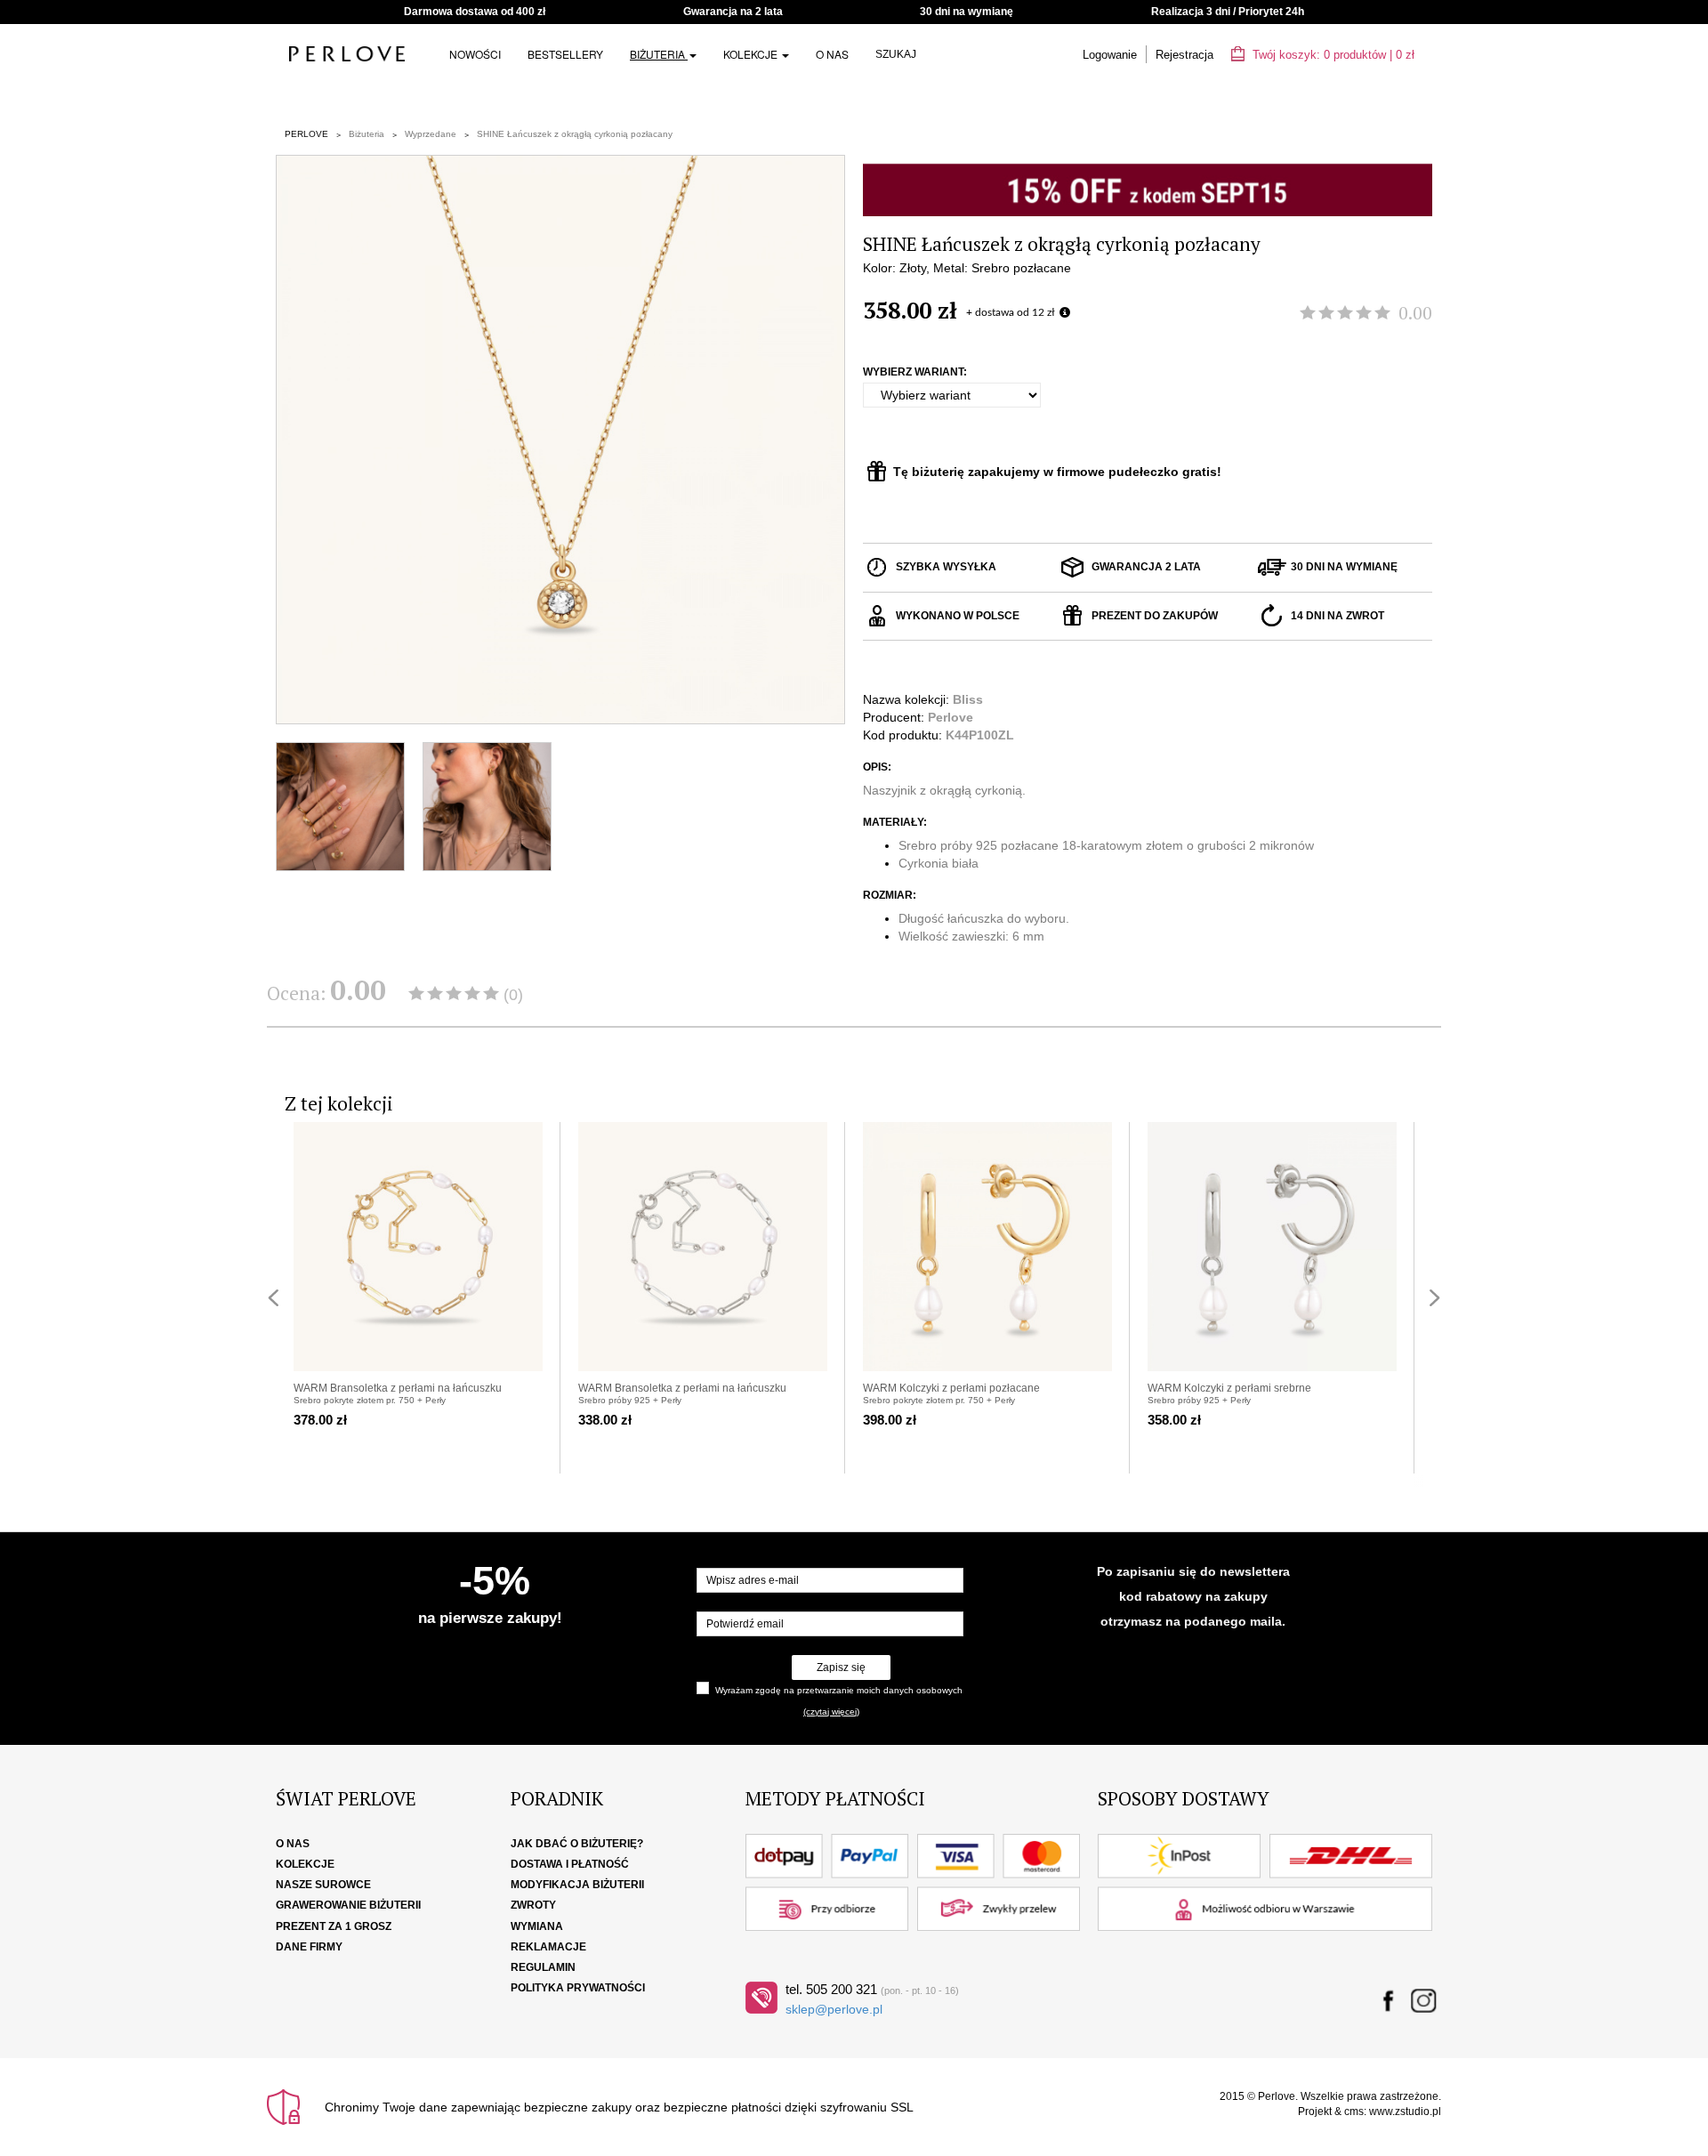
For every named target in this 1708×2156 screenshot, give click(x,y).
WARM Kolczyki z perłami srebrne (1229, 1388)
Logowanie (1110, 55)
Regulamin (543, 1967)
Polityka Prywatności (578, 1988)
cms (1354, 2112)
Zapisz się (841, 1667)
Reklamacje (548, 1947)
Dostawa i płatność (570, 1864)
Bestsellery (565, 54)
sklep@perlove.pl (834, 2009)
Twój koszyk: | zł (1332, 55)
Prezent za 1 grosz (334, 1926)
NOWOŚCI (475, 54)
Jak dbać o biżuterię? (577, 1844)
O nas (832, 54)
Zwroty (533, 1905)
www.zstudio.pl (1405, 2112)
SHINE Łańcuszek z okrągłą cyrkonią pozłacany (575, 134)
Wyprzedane (431, 134)
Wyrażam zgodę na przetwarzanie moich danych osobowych (839, 1690)
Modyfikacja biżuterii (577, 1885)
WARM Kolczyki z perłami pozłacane (951, 1388)
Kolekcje (752, 54)
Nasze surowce (323, 1885)
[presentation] (273, 1298)
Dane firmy (309, 1947)
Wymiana (537, 1926)
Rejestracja (1184, 55)
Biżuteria (659, 54)
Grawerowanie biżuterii (348, 1905)
